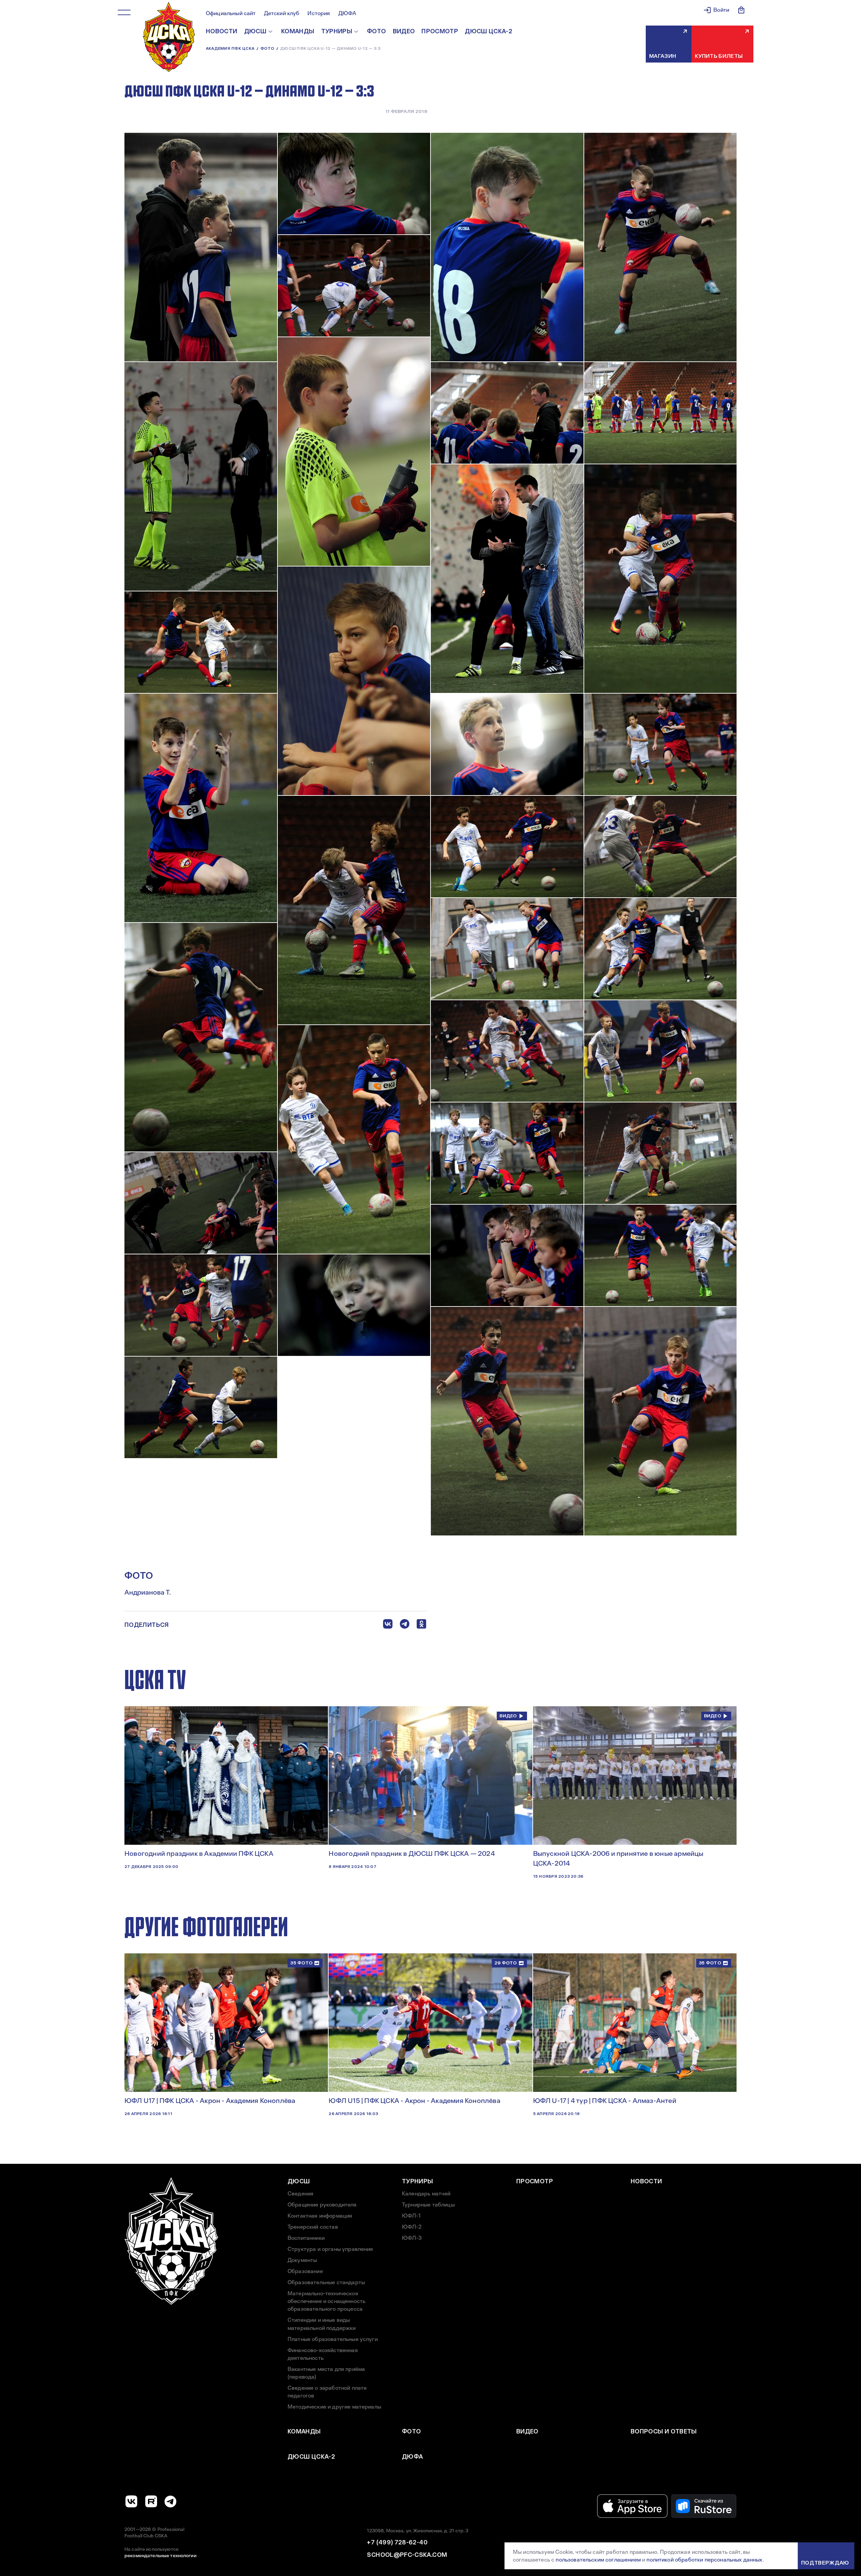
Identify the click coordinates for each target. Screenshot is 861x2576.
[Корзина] (741, 10)
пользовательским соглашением (598, 2560)
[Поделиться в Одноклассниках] (421, 1625)
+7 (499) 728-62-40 (397, 2542)
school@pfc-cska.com (407, 2555)
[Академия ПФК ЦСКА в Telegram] (171, 2501)
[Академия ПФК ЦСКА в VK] (132, 2501)
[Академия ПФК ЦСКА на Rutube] (151, 2501)
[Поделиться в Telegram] (405, 1625)
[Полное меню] (124, 12)
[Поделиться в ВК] (388, 1625)
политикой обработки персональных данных (704, 2560)
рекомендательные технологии (160, 2555)
